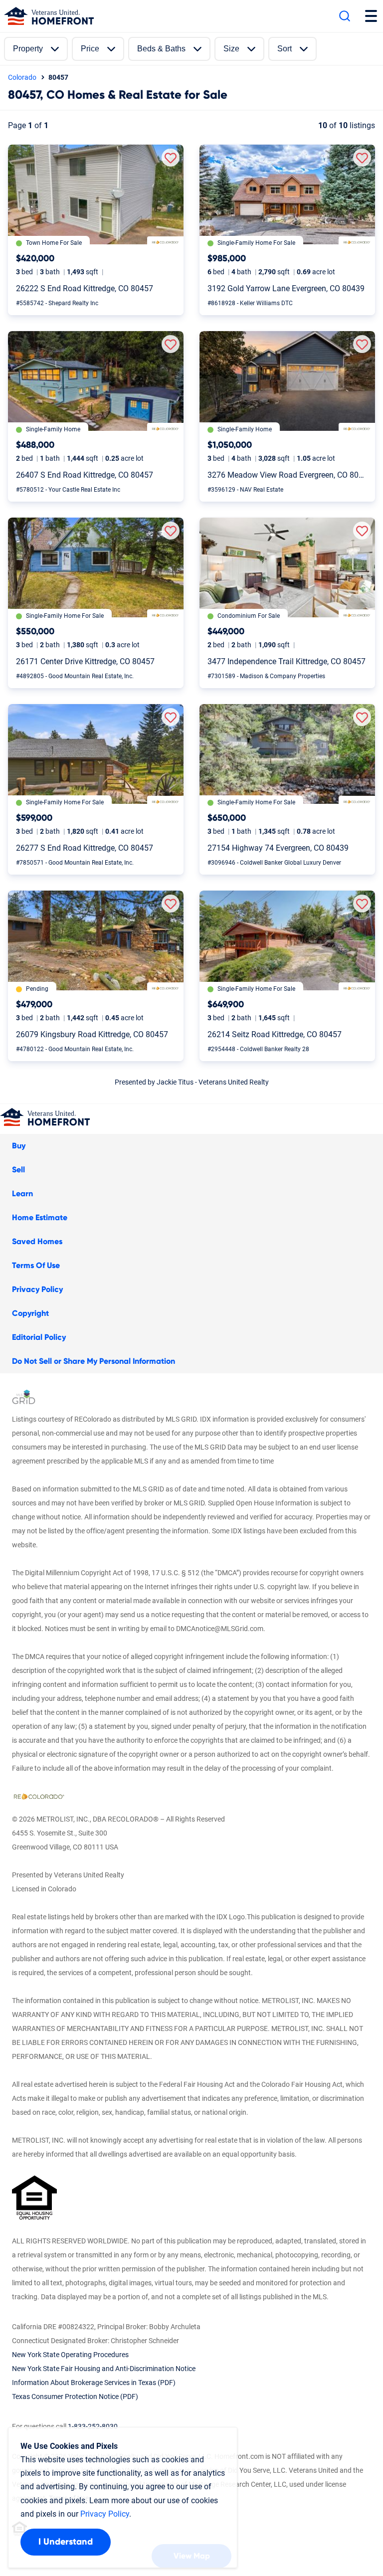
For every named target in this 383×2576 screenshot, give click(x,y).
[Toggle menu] (371, 16)
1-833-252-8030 (93, 2426)
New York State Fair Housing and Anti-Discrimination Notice (104, 2369)
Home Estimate (40, 1218)
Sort (285, 49)
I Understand (66, 2542)
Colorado (22, 77)
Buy (19, 1146)
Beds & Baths (161, 49)
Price (90, 49)
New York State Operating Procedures (70, 2355)
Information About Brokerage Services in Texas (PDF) (94, 2383)
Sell (18, 1170)
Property (28, 49)
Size (231, 49)
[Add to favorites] (171, 158)
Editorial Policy (39, 1337)
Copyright (30, 1313)
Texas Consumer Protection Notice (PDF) (75, 2396)
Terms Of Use (36, 1266)
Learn (22, 1194)
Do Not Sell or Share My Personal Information (94, 1361)
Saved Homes (37, 1242)
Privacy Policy (37, 1289)
